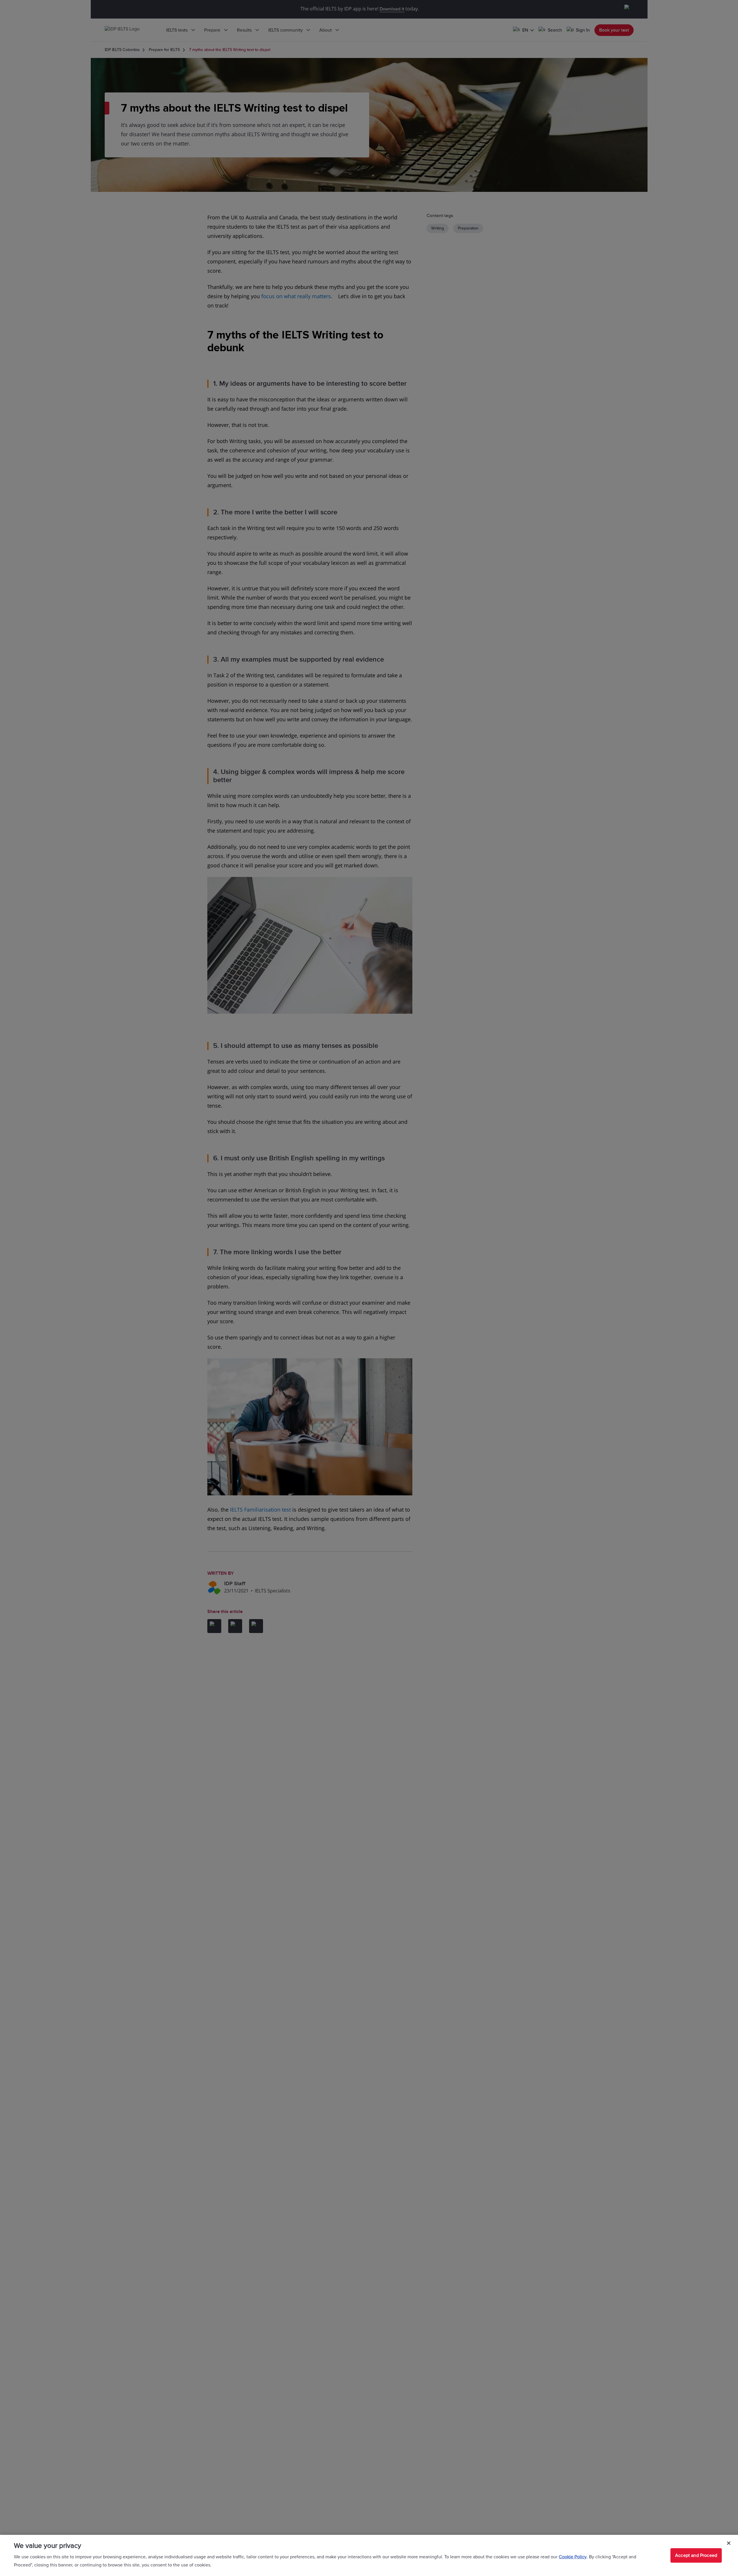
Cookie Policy (573, 2557)
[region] (369, 2555)
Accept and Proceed (696, 2555)
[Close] (729, 2543)
